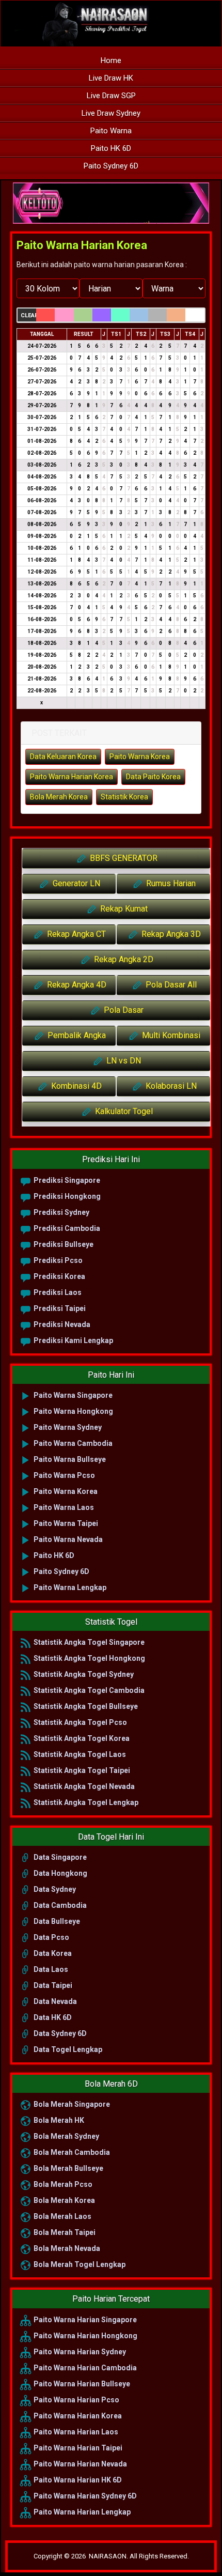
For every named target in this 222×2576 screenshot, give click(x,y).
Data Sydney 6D (59, 2033)
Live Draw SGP (111, 96)
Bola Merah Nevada (66, 2248)
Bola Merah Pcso (62, 2184)
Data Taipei (52, 1985)
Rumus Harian (170, 883)
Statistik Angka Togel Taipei (81, 1770)
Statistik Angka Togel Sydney (83, 1674)
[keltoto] (111, 204)
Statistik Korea (124, 797)
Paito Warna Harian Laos (75, 2432)
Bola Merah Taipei (64, 2232)
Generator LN (75, 883)
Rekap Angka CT (75, 934)
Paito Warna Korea (140, 757)
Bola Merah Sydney (66, 2136)
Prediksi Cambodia (66, 1228)
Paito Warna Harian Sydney (79, 2352)
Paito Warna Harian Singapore (84, 2320)
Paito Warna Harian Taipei (77, 2448)
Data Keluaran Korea (63, 757)
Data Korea (52, 1953)
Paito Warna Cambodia (72, 1443)
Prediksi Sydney (61, 1212)
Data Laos (50, 1969)
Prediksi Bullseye (63, 1244)
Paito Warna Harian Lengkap (81, 2512)
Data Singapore (59, 1857)
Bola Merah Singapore (71, 2104)
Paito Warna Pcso (64, 1475)
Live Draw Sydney (111, 113)
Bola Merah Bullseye (68, 2168)
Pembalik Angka (76, 1035)
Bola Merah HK (58, 2120)
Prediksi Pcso (57, 1260)
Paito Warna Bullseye (69, 1459)
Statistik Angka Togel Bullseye (85, 1706)
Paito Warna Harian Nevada (80, 2464)
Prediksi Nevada (61, 1324)
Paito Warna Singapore (72, 1395)
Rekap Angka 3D (170, 934)
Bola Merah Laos (62, 2216)
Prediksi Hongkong (66, 1196)
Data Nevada (54, 2001)
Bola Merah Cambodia (71, 2152)
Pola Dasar (123, 1010)
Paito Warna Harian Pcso (76, 2400)
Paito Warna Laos (63, 1507)
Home (111, 60)
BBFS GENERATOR (123, 858)
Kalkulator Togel (123, 1111)
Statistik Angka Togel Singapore (88, 1642)
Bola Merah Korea (59, 797)
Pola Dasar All (170, 985)
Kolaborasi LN (170, 1086)
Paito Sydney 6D (111, 166)
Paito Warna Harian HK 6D (77, 2480)
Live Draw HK (111, 78)
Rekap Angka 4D (76, 985)
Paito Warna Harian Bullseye (81, 2384)
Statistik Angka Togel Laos (79, 1754)
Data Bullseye (56, 1921)
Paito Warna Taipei (65, 1523)
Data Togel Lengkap (67, 2049)
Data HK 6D (52, 2017)
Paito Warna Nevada (67, 1539)
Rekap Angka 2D (123, 959)
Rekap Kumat (123, 909)
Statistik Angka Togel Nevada (83, 1786)
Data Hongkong (60, 1873)
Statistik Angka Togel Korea (81, 1738)
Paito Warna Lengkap (69, 1587)
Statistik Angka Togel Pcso (80, 1722)
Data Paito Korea (153, 777)
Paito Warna (111, 131)
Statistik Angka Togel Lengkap (85, 1802)
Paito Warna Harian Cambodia (84, 2368)
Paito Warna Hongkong (73, 1411)
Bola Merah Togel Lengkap (79, 2264)
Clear (28, 315)
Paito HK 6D (111, 148)
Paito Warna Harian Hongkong (85, 2336)
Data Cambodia (59, 1905)
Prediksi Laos (57, 1292)
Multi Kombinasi (170, 1035)
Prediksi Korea (59, 1276)
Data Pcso (51, 1937)
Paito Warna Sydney (67, 1427)
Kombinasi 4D (75, 1086)
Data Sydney (54, 1889)
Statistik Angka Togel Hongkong (89, 1658)
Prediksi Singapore (66, 1180)
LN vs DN (123, 1061)
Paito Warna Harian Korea (82, 245)
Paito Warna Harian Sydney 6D (84, 2496)
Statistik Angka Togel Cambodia (88, 1690)
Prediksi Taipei (59, 1308)
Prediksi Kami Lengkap (73, 1340)
